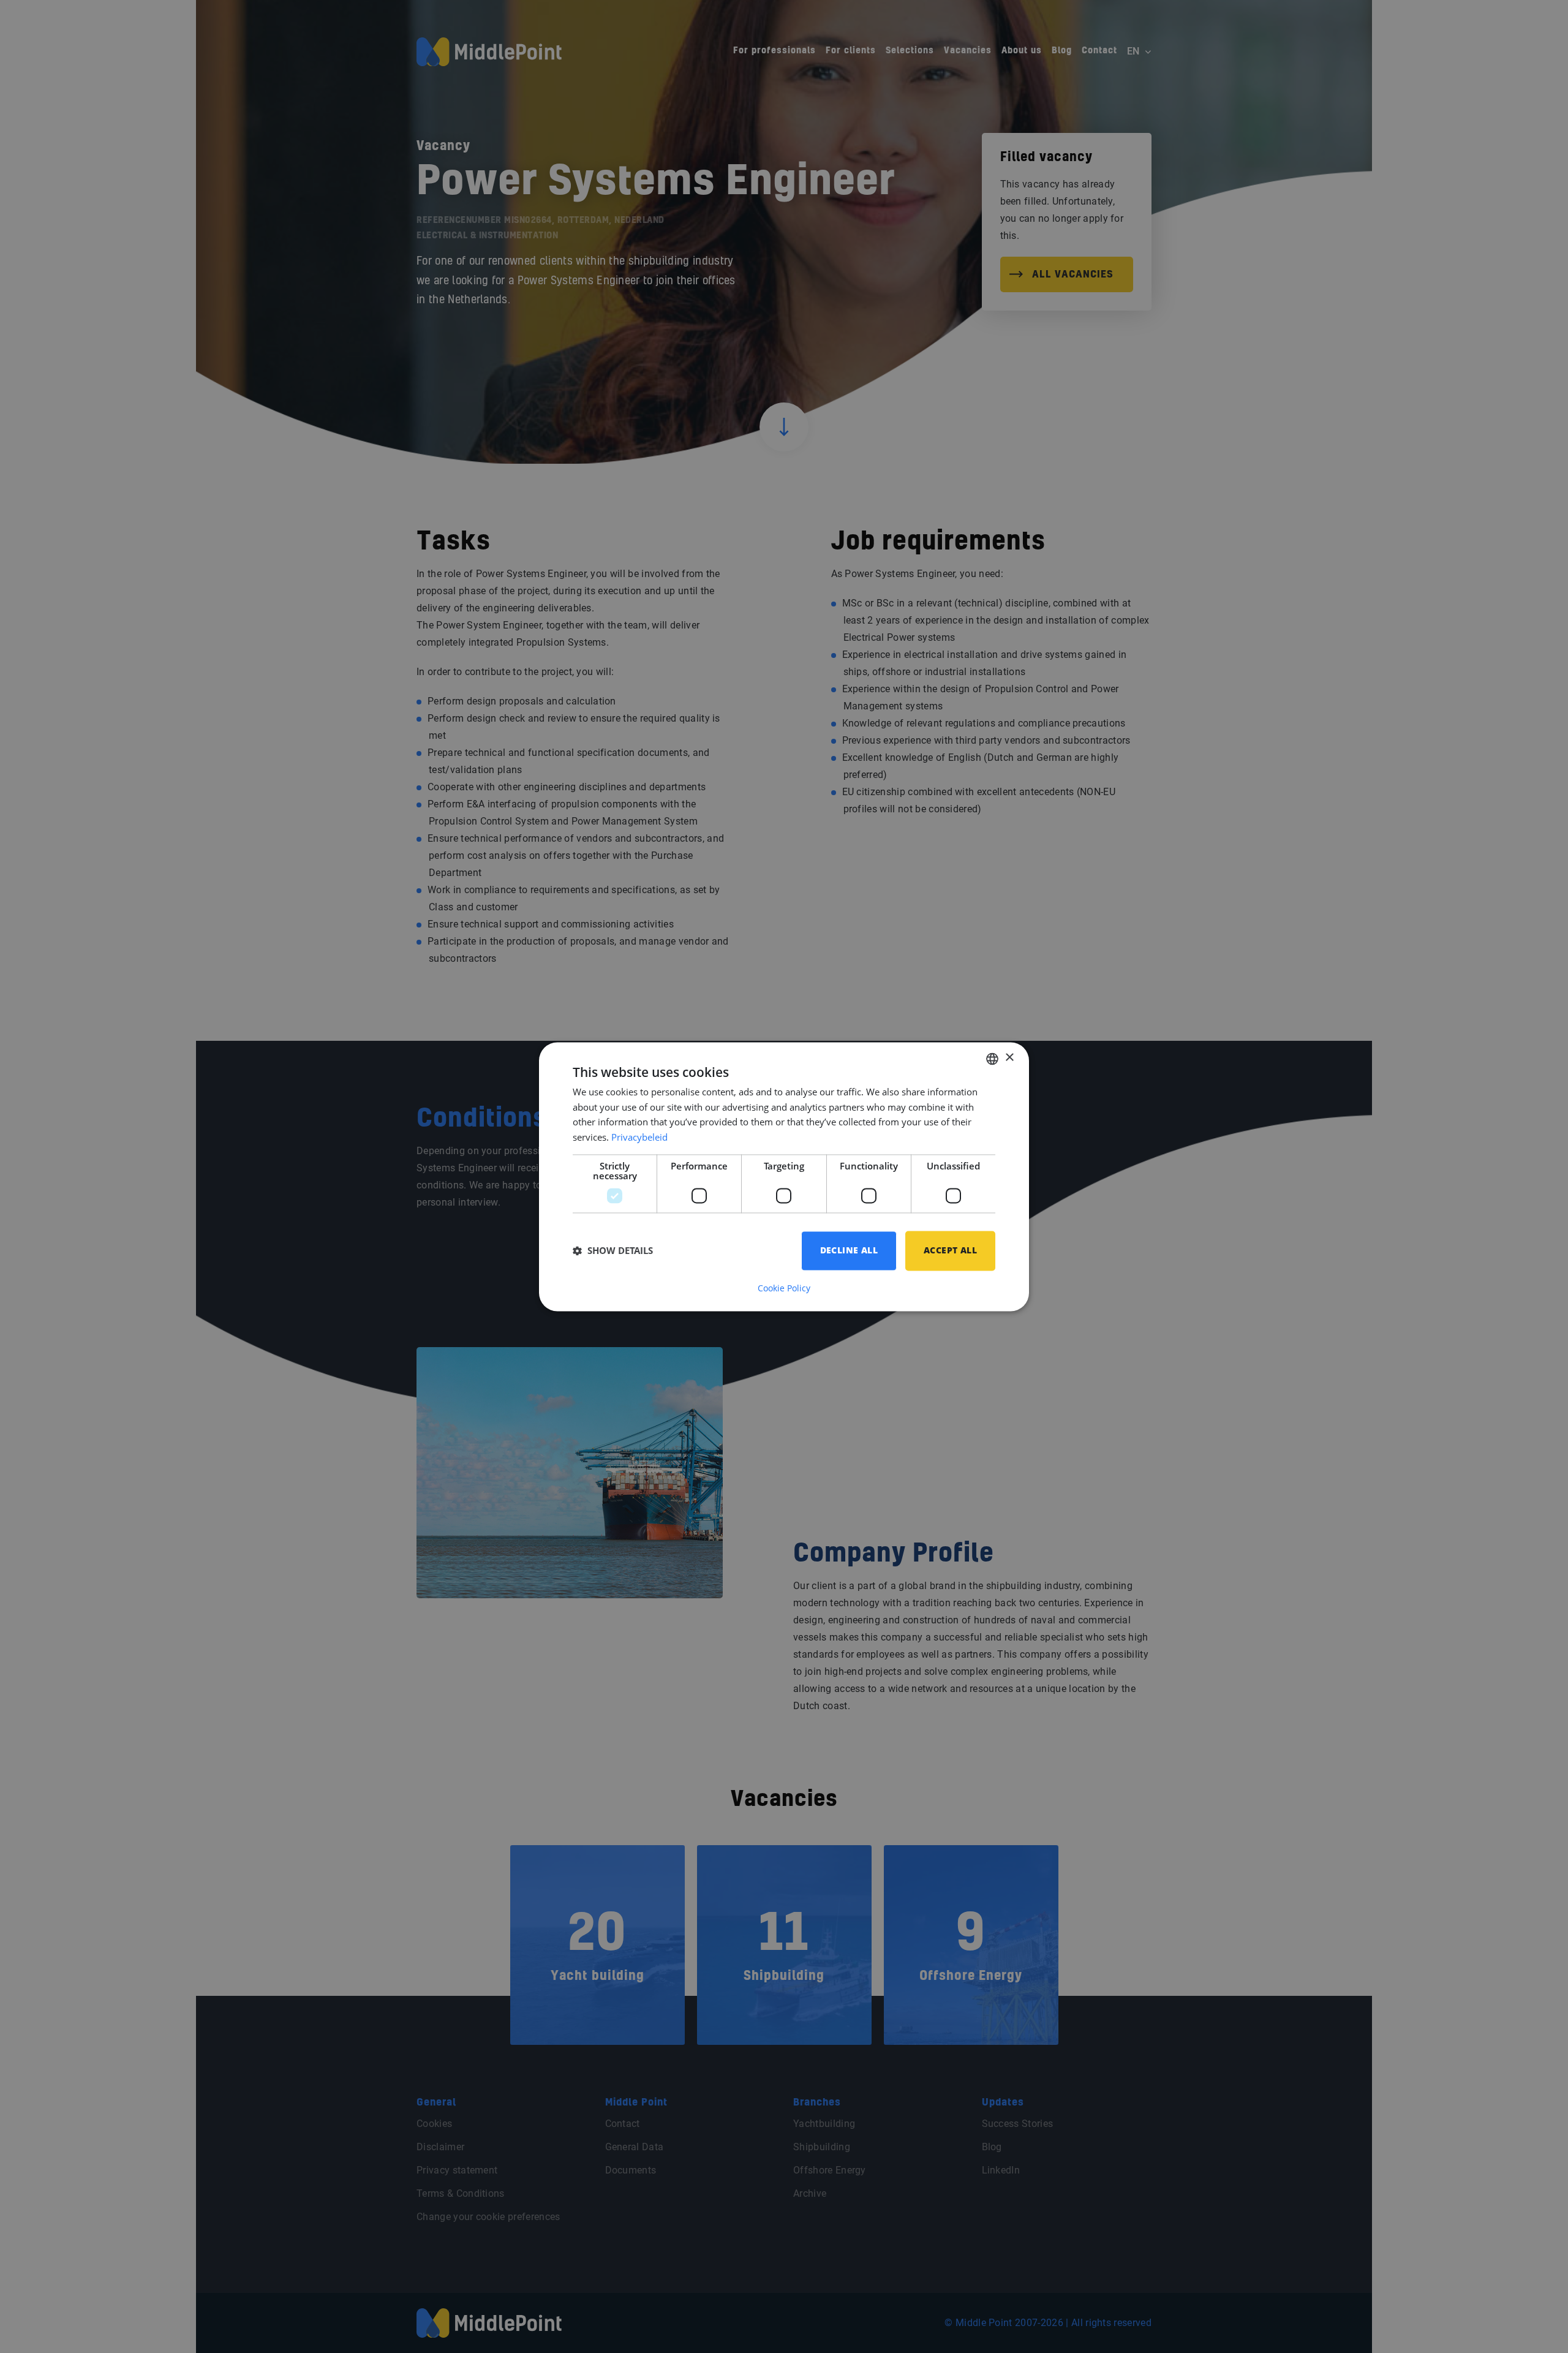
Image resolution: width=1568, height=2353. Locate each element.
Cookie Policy (784, 1288)
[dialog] (784, 1176)
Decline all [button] (849, 1250)
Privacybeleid (639, 1138)
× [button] (1009, 1058)
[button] (613, 1251)
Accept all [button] (950, 1250)
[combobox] (992, 1059)
